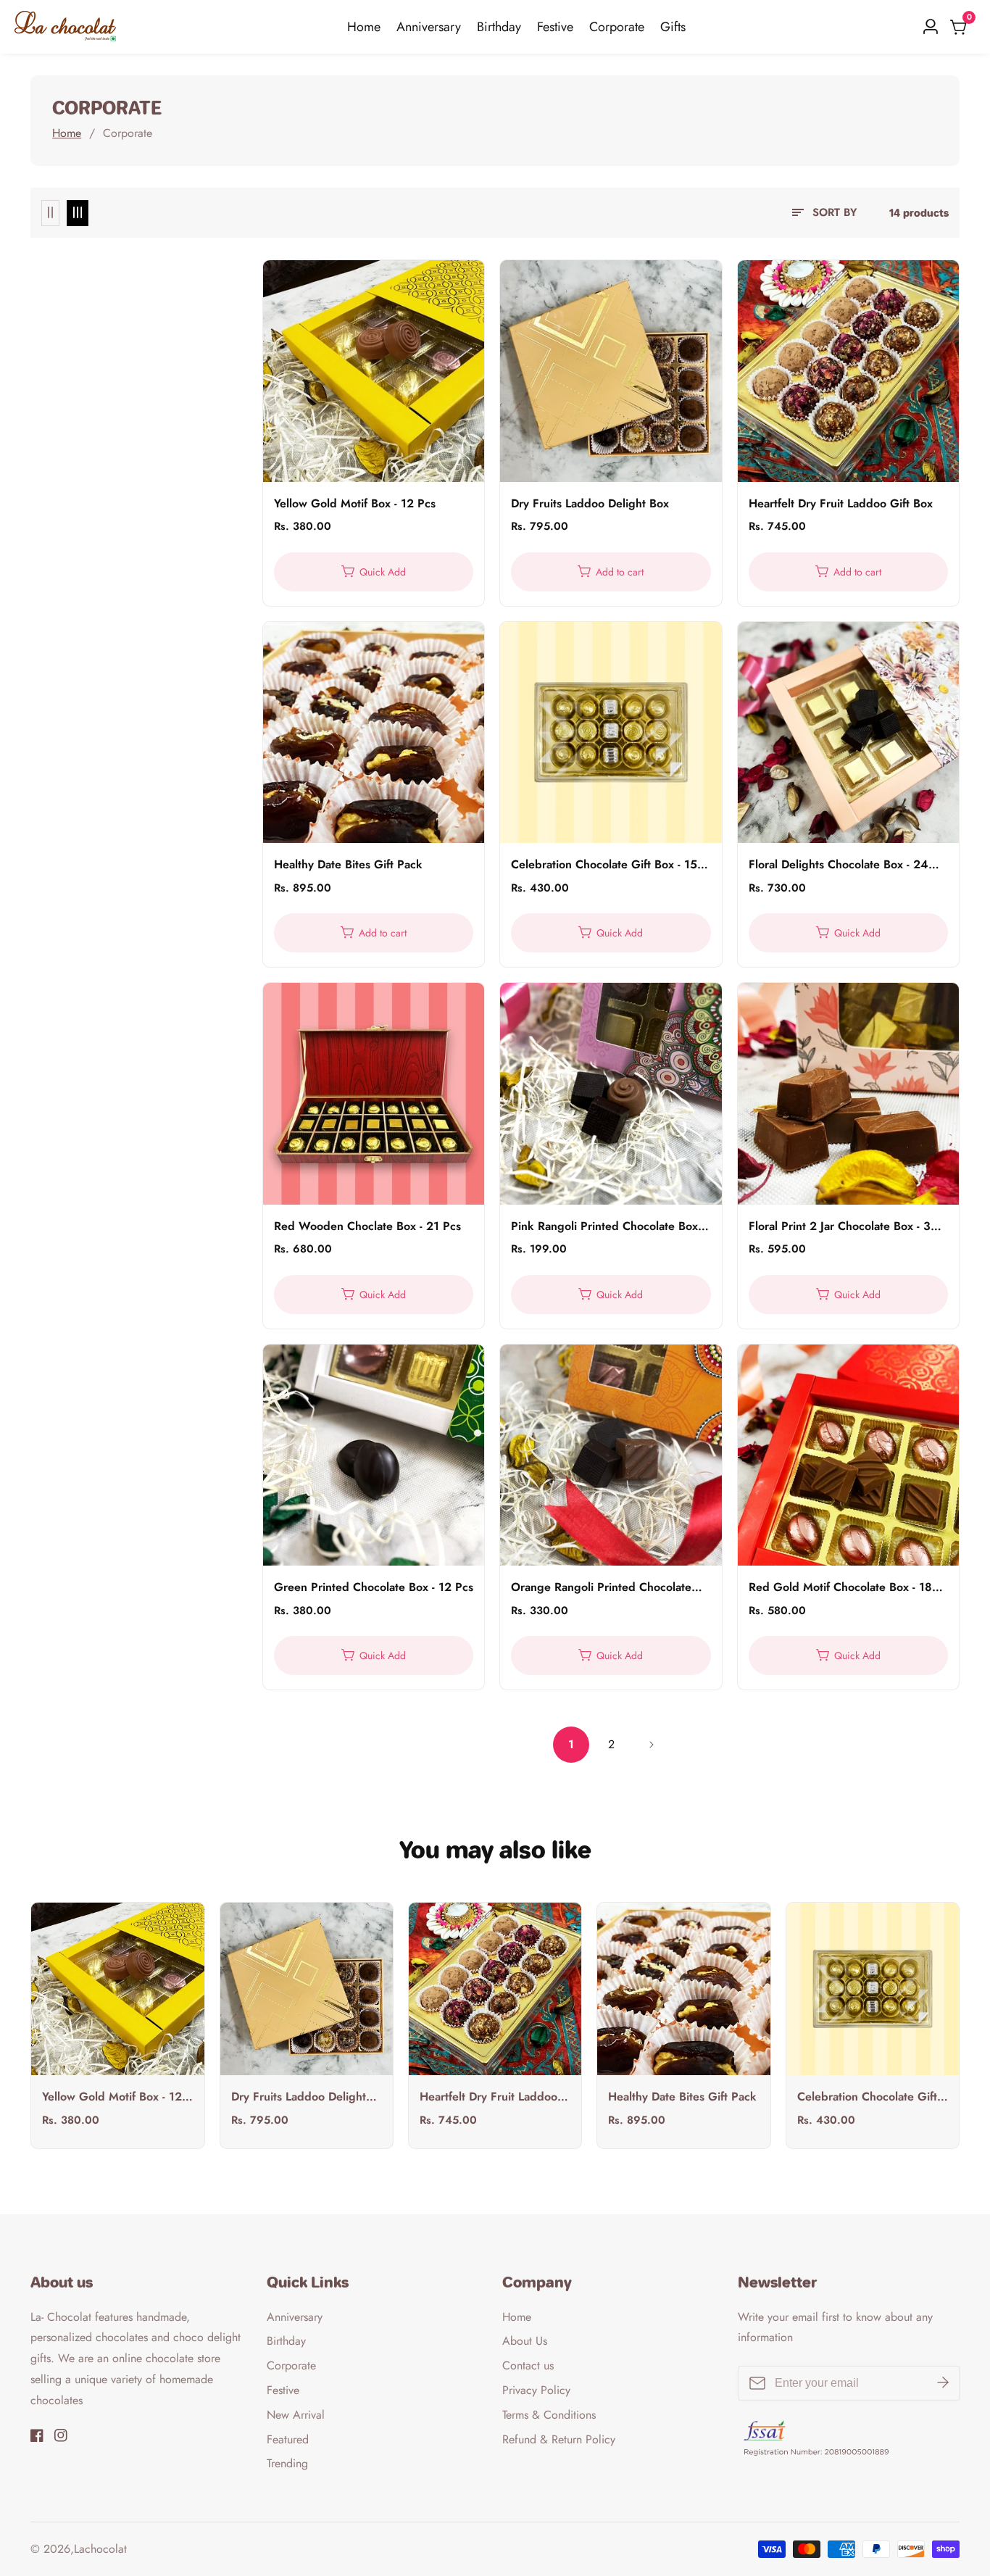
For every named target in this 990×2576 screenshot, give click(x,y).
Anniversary (429, 27)
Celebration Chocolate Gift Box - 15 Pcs (604, 865)
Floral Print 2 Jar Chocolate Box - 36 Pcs (843, 1227)
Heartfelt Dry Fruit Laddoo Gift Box (841, 504)
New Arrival (296, 2415)
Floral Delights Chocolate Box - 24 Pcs (839, 865)
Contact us (528, 2365)
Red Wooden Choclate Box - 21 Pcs (367, 1227)
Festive (555, 27)
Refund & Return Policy (559, 2439)
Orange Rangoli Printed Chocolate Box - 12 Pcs (601, 1588)
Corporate (617, 27)
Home (364, 27)
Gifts (673, 27)
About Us (525, 2341)
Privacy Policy (536, 2390)
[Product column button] (50, 213)
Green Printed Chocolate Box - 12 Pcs (374, 1588)
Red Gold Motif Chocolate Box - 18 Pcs (840, 1588)
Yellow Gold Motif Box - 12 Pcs (355, 504)
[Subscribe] (943, 2383)
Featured (288, 2439)
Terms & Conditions (549, 2415)
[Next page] (651, 1745)
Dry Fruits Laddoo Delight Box (590, 504)
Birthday (499, 27)
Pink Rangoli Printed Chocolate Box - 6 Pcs (608, 1227)
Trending (287, 2463)
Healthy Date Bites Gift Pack (348, 865)
